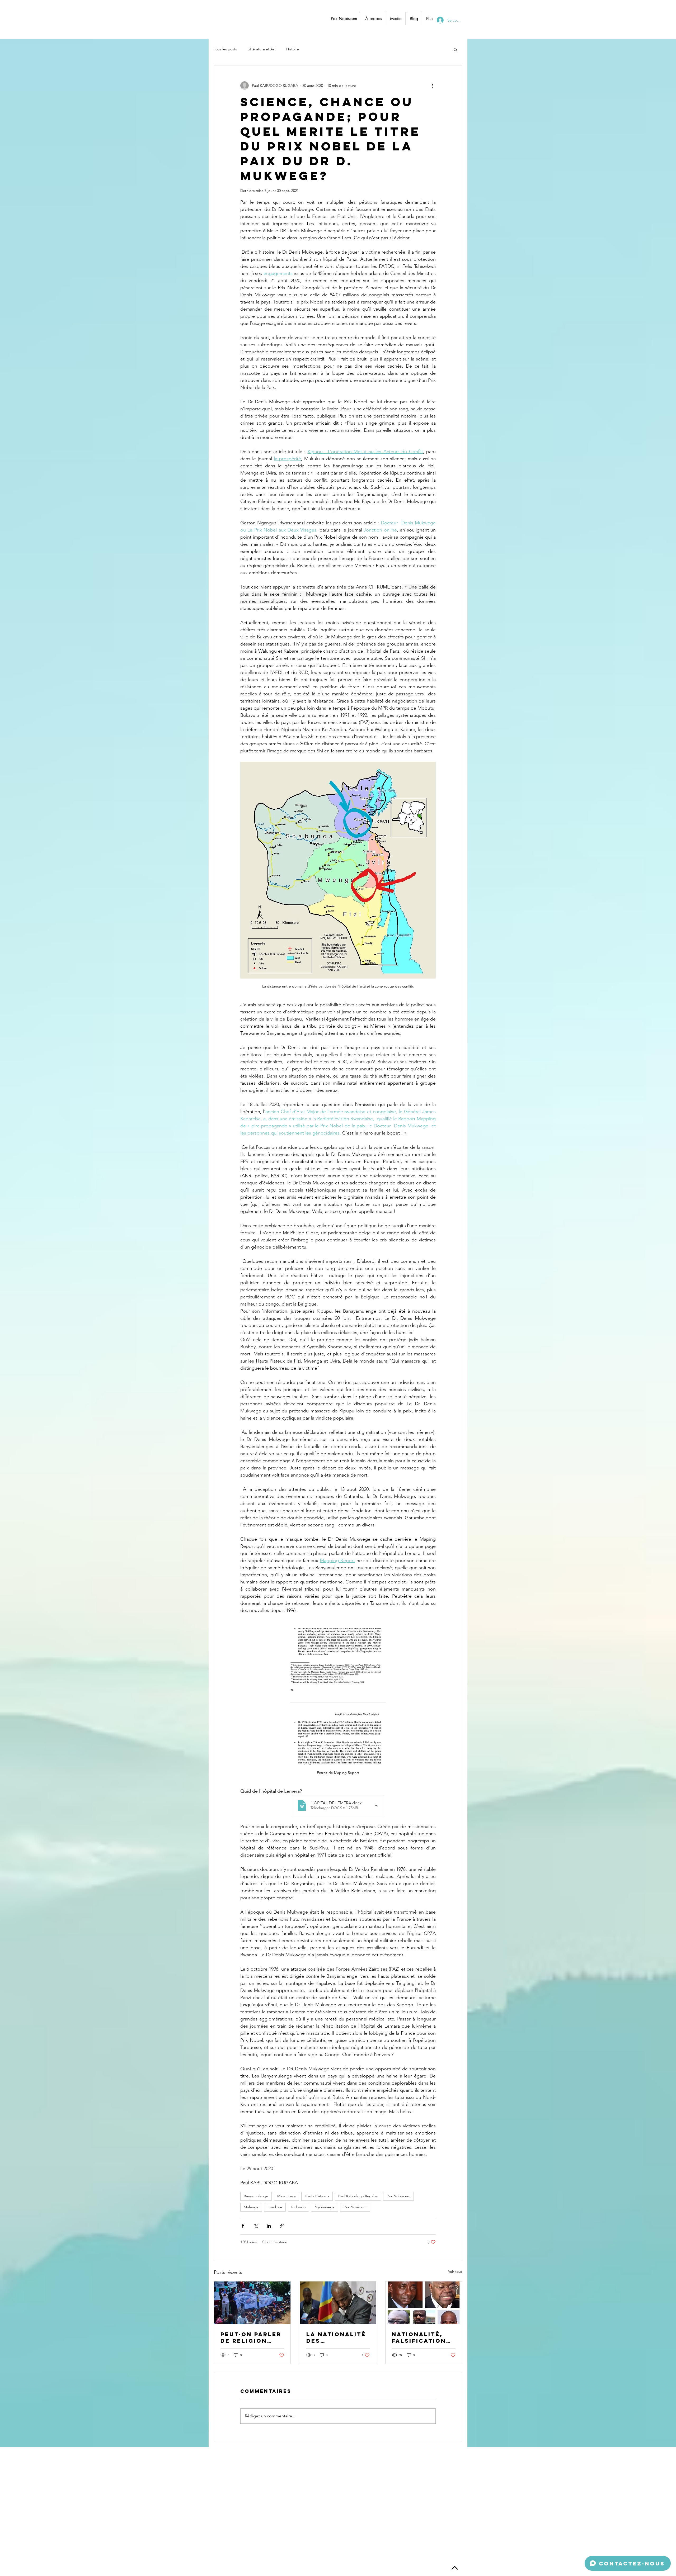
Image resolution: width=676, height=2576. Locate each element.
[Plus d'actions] (433, 86)
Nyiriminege (325, 2207)
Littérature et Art (262, 49)
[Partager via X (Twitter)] (256, 2226)
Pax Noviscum (355, 2207)
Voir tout (455, 2271)
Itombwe (275, 2207)
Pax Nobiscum (398, 2196)
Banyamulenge (256, 2196)
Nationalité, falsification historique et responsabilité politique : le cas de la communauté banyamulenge (423, 2337)
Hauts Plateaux (317, 2196)
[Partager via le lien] (282, 2226)
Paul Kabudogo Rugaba (358, 2196)
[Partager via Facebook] (243, 2226)
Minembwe (287, 2196)
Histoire (293, 49)
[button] (455, 49)
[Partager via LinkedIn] (269, 2226)
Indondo (298, 2207)
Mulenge (251, 2207)
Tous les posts (225, 49)
